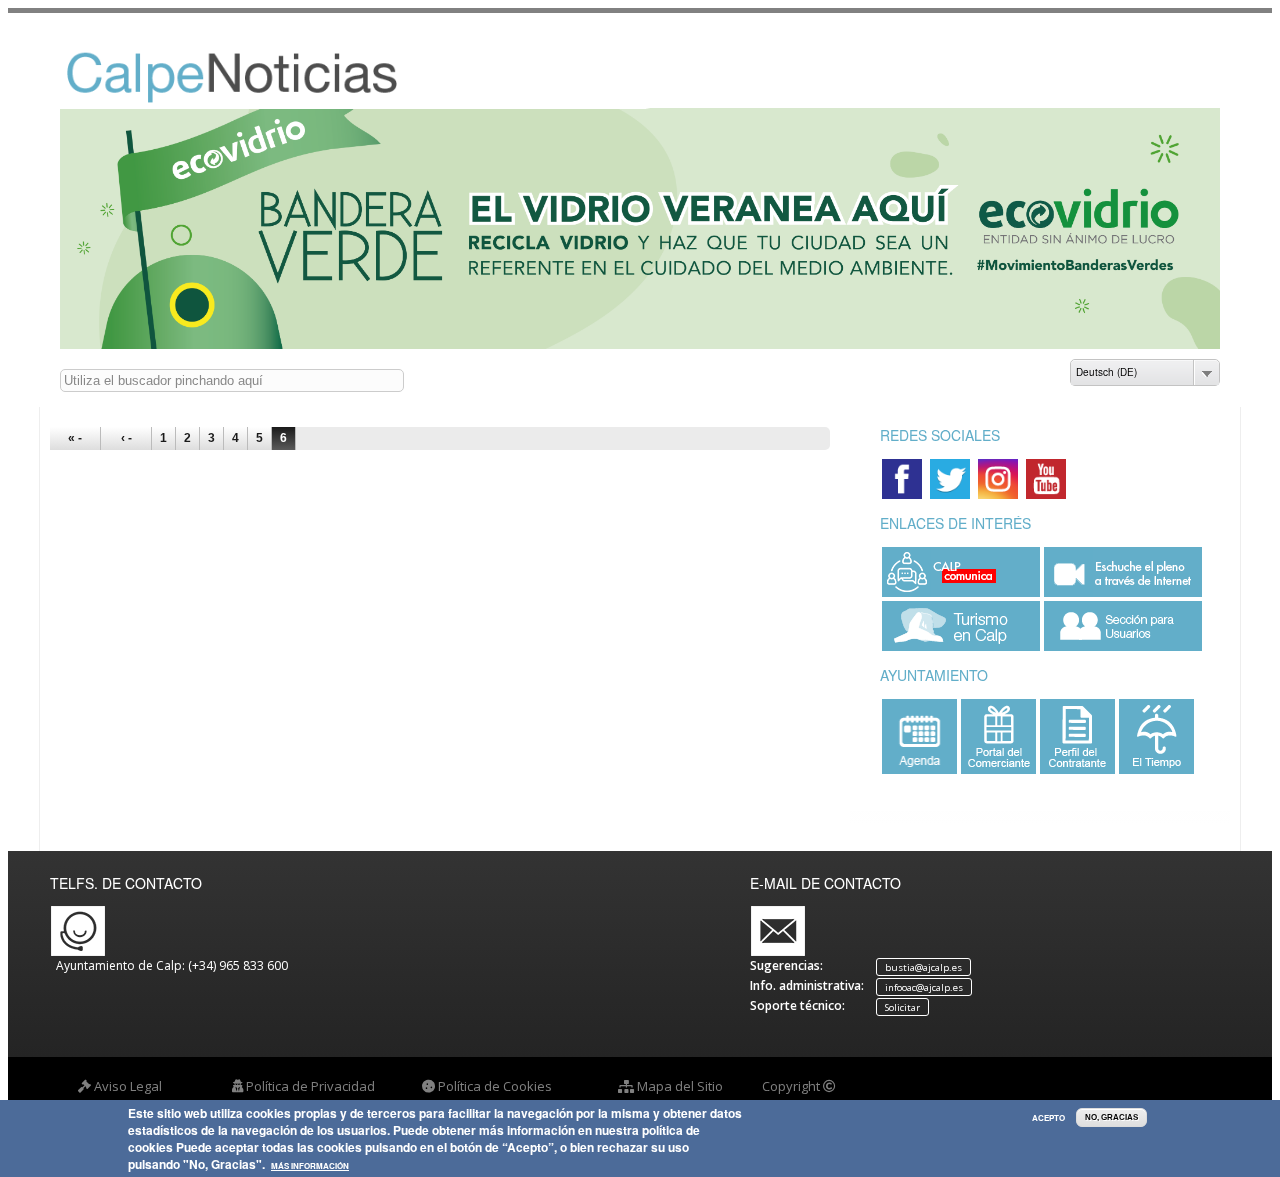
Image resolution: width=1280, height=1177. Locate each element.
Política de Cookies (495, 1086)
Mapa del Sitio (680, 1086)
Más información (310, 1167)
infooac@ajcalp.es (924, 986)
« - (75, 438)
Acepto (1048, 1118)
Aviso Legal (128, 1086)
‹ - (126, 438)
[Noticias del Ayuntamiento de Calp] (261, 99)
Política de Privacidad (310, 1086)
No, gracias (1111, 1117)
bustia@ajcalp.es (923, 966)
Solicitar (902, 1006)
